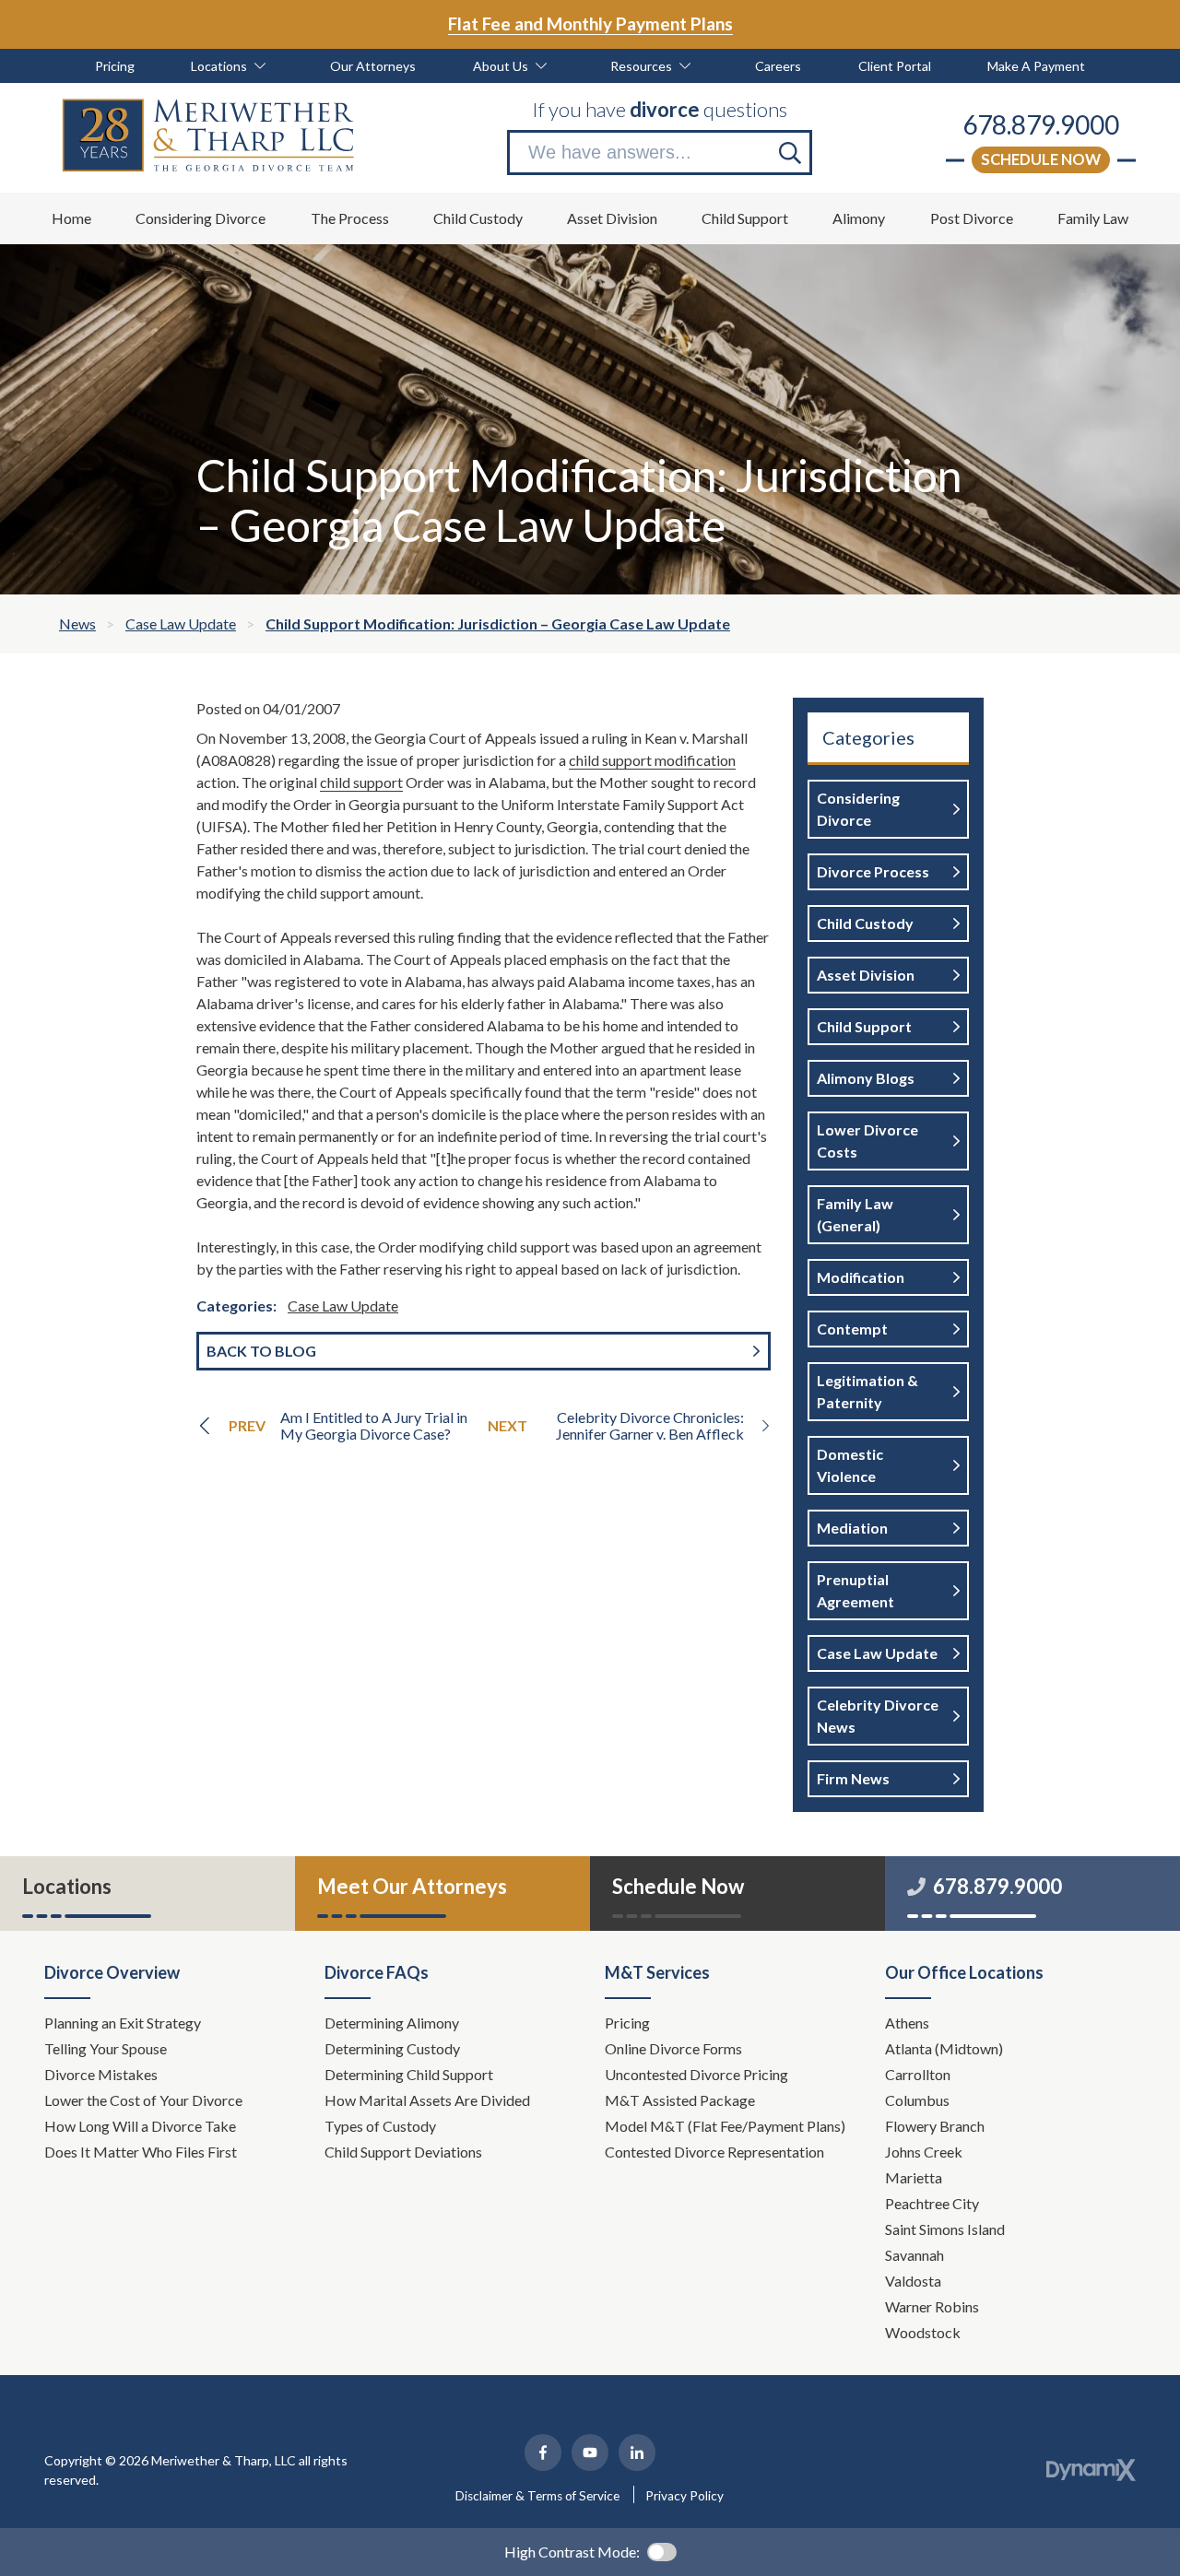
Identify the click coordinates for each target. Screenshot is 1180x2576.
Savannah (914, 2255)
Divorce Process (873, 871)
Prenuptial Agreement (855, 1590)
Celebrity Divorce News (878, 1716)
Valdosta (913, 2281)
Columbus (917, 2100)
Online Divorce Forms (673, 2048)
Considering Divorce (858, 809)
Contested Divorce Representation (714, 2152)
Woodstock (923, 2332)
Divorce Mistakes (102, 2074)
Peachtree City (932, 2203)
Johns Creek (924, 2152)
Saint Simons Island (945, 2229)
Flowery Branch (935, 2126)
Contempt (852, 1329)
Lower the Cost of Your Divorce (145, 2100)
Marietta (914, 2177)
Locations (67, 1886)
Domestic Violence (850, 1465)
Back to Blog (261, 1351)
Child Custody (865, 923)
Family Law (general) (855, 1214)
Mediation (852, 1528)
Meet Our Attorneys (412, 1886)
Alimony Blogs (866, 1078)
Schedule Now (1041, 159)
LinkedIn (637, 2452)
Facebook (543, 2452)
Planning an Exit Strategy (123, 2023)
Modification (861, 1277)
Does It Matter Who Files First (142, 2152)
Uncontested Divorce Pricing (696, 2074)
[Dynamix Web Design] (1091, 2470)
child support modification (652, 760)
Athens (907, 2023)
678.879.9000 (1041, 124)
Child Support (864, 1026)
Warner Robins (932, 2306)
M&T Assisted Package (680, 2100)
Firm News (853, 1778)
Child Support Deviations (403, 2152)
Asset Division (866, 975)
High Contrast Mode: (572, 2552)
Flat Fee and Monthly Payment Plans (590, 24)
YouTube (590, 2452)
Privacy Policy (684, 2496)
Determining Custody (394, 2048)
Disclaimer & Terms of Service (537, 2496)
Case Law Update (343, 1306)
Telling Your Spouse (106, 2048)
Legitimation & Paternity (867, 1391)
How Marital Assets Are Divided (429, 2100)
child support (361, 782)
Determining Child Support (410, 2074)
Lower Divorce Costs (867, 1141)
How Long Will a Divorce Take (142, 2126)
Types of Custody (380, 2126)
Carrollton (918, 2074)
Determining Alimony (393, 2023)
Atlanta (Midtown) (944, 2048)
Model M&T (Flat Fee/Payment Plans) (725, 2126)
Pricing (627, 2023)
